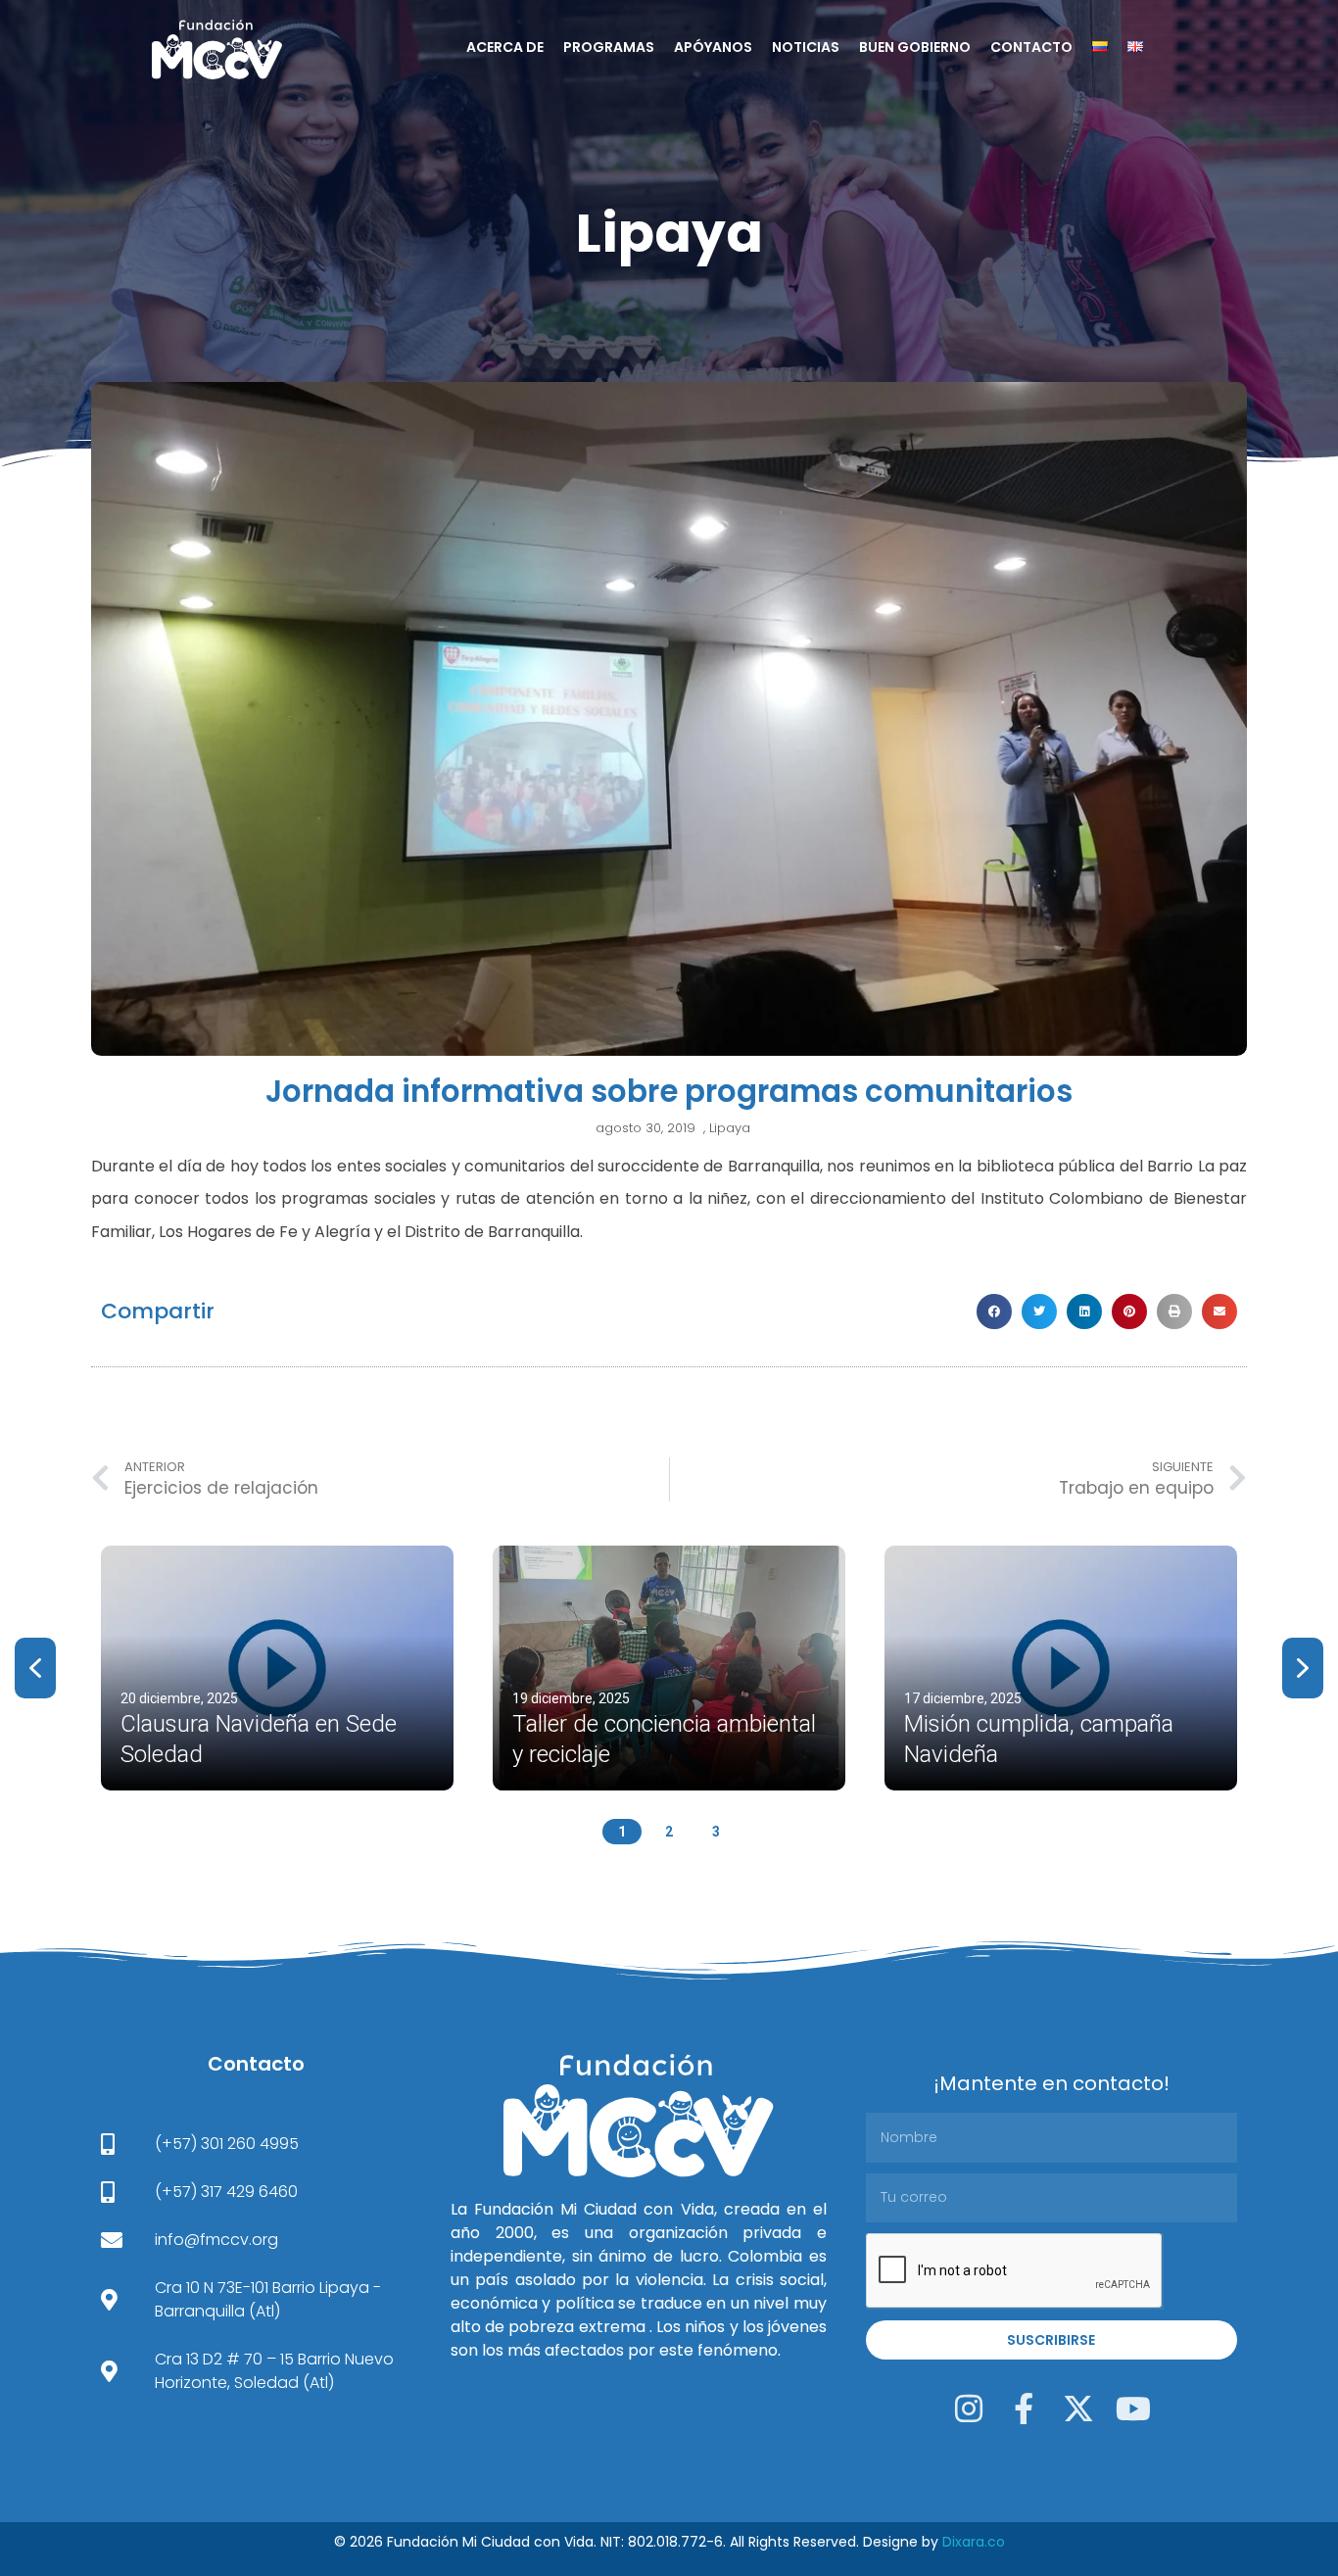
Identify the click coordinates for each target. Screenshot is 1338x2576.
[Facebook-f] (1024, 2409)
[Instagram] (969, 2409)
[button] (994, 1312)
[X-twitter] (1078, 2409)
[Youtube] (1133, 2409)
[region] (669, 1690)
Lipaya (669, 233)
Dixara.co (974, 2542)
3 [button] (716, 1832)
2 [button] (669, 1832)
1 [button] (622, 1832)
